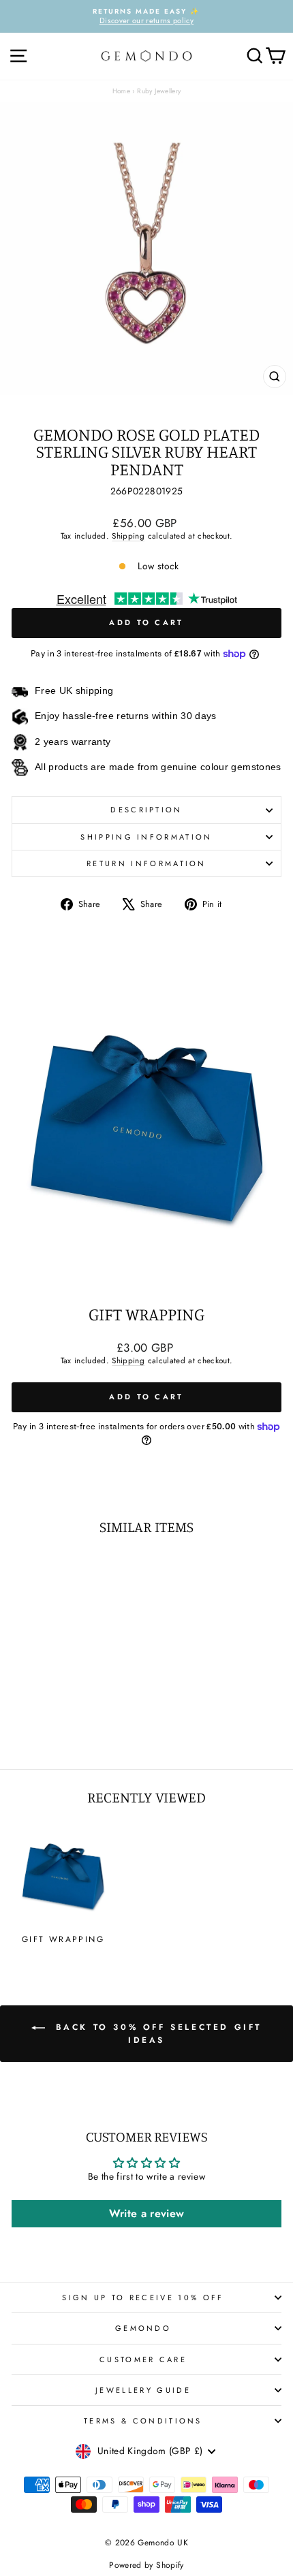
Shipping (128, 536)
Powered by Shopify (146, 2565)
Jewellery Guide (143, 2390)
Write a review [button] (147, 2213)
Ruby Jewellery (159, 91)
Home (121, 91)
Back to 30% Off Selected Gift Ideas (156, 2034)
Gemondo (143, 2328)
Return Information (146, 863)
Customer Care (143, 2359)
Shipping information (146, 837)
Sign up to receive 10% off (143, 2297)
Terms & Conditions (143, 2421)
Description (146, 810)
